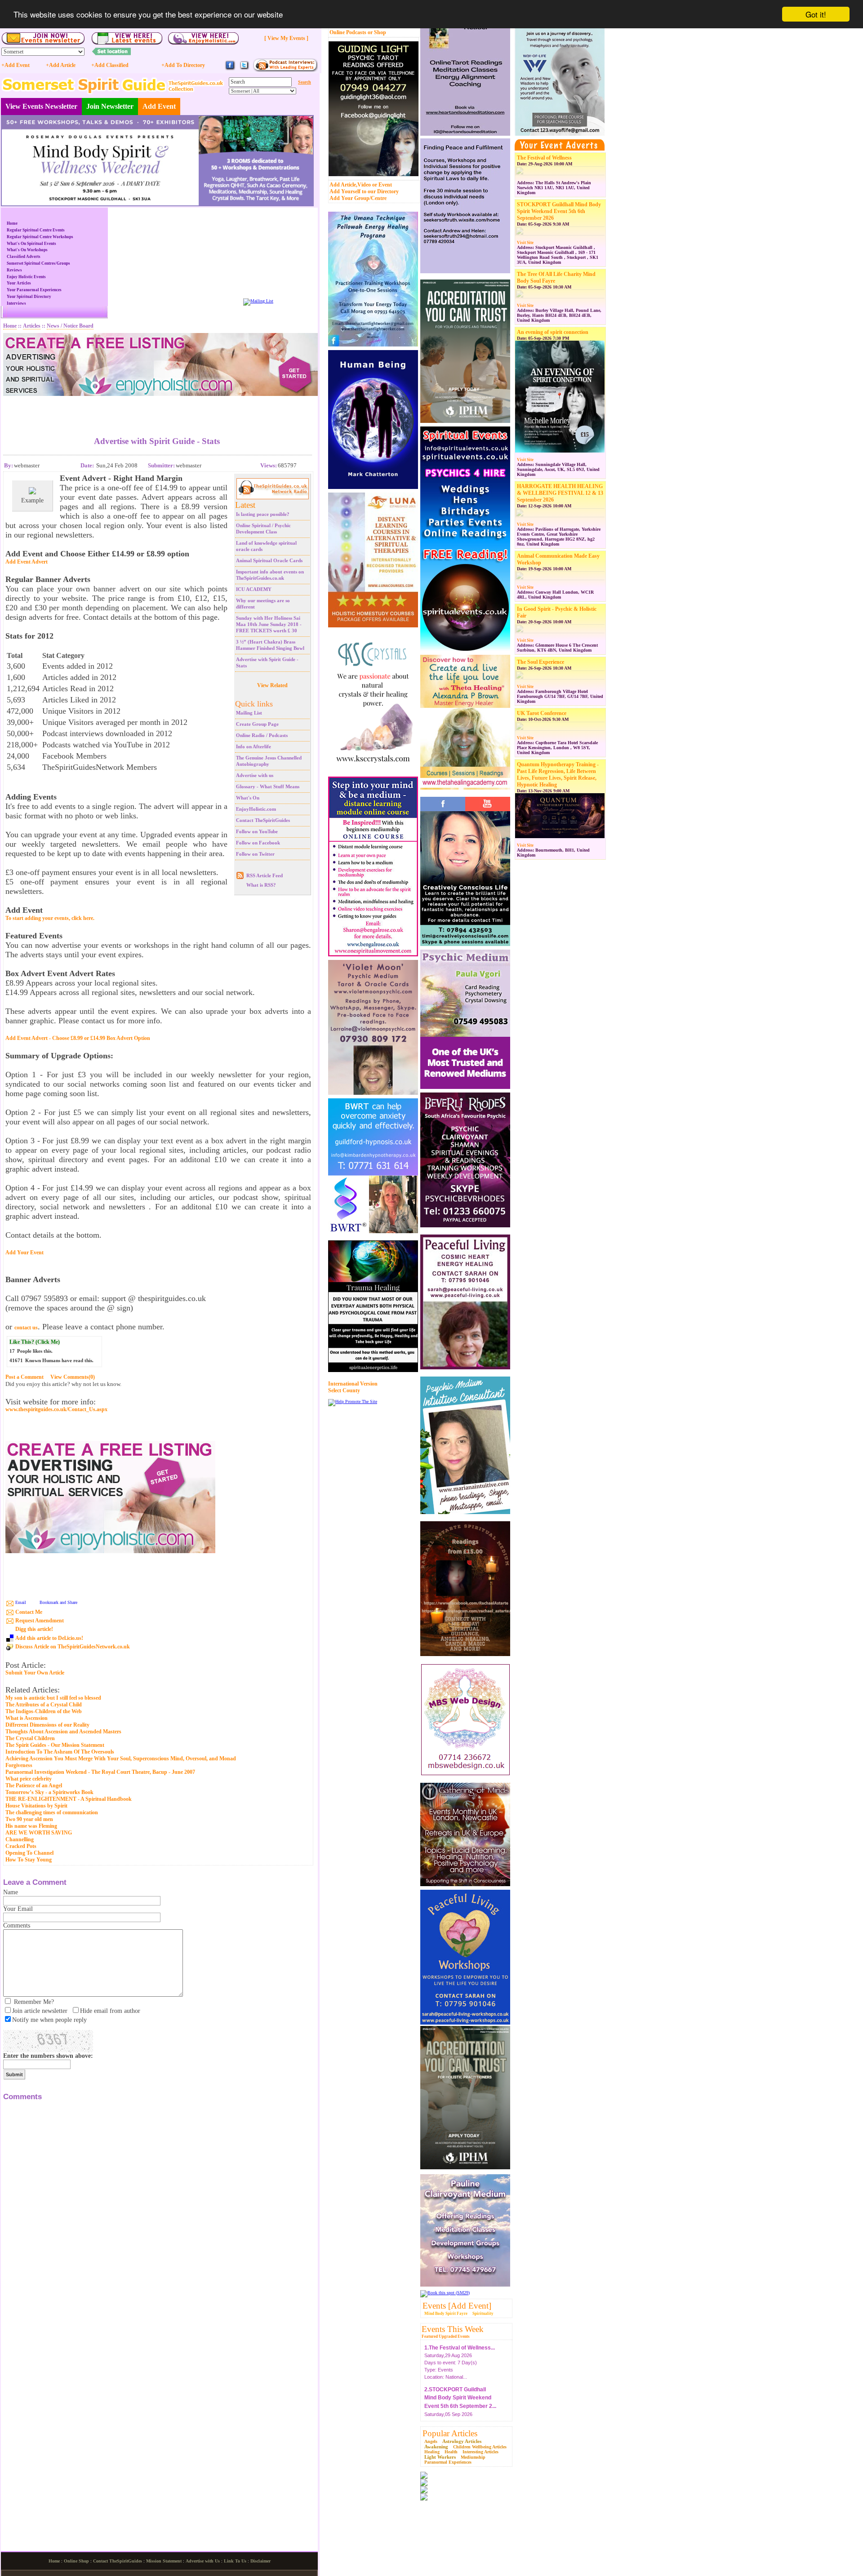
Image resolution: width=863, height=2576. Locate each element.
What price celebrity (29, 1779)
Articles (32, 326)
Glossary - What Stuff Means (268, 786)
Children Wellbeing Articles (480, 2447)
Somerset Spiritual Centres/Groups (38, 263)
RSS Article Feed (265, 875)
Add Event (159, 106)
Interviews (16, 303)
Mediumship (473, 2457)
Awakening (436, 2447)
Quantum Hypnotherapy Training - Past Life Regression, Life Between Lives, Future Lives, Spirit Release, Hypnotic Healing (558, 775)
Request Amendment (40, 1621)
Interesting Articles (480, 2452)
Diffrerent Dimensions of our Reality (47, 1725)
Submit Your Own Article (35, 1673)
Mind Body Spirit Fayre (446, 2314)
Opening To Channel (29, 1853)
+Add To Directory (183, 65)
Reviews (14, 270)
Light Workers (440, 2457)
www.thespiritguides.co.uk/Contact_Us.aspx (56, 1410)
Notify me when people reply (49, 2020)
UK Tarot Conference (542, 713)
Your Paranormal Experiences (34, 290)
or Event (382, 185)
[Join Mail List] (258, 301)
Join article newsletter (40, 2011)
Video (364, 185)
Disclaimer (260, 2561)
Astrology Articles (462, 2441)
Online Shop (76, 2561)
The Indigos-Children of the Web (44, 1711)
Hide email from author (110, 2011)
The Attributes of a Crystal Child (44, 1705)
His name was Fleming (31, 1826)
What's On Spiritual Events (31, 244)
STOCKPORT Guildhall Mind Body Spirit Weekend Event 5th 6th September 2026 (559, 211)
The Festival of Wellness (544, 158)
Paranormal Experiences (448, 2462)
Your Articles (19, 283)
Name (11, 1892)
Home (12, 223)
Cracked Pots (21, 1846)
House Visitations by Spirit (36, 1806)
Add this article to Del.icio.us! (49, 1638)
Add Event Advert (27, 562)
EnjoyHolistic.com (256, 809)
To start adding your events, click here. (50, 918)
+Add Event (16, 65)
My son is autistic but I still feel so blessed (53, 1698)
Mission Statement (164, 2561)
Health (451, 2452)
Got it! (816, 14)
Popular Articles (450, 2433)
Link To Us (235, 2561)
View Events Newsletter (41, 106)
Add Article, (343, 185)
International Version (353, 1384)
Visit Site (525, 243)
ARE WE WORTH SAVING (39, 1833)
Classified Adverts (24, 257)
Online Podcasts (348, 32)
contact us (26, 1328)
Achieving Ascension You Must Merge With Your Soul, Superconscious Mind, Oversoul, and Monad (121, 1759)
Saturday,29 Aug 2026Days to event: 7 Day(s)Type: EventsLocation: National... (460, 2350)
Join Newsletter (110, 106)
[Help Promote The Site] (353, 1401)
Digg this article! (34, 1629)
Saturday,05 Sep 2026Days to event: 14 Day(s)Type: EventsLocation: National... (460, 2400)
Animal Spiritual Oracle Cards (269, 560)
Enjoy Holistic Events (26, 277)
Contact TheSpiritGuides (263, 820)
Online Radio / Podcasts (262, 735)
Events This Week (453, 2329)
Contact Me (29, 1612)
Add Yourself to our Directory (364, 191)
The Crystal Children (30, 1738)
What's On (248, 798)
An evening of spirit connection (553, 332)
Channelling (20, 1839)
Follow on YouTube (257, 831)
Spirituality (483, 2314)
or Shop (377, 32)
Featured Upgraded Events (446, 2336)
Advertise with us (255, 775)
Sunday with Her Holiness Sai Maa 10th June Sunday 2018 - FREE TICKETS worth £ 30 (269, 624)
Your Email (18, 1909)
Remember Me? (34, 2002)
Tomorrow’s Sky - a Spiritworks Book (49, 1792)
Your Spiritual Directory (29, 297)
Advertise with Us (203, 2561)
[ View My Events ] (286, 38)
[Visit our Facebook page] (230, 69)
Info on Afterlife (254, 746)
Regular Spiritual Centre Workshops (40, 237)
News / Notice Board (70, 326)
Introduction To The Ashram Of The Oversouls (60, 1752)
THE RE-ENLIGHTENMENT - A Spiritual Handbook (69, 1799)
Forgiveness (19, 1765)
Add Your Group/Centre (358, 198)
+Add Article (61, 65)
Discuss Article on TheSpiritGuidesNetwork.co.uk (73, 1647)
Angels (431, 2441)
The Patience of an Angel (34, 1785)
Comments (17, 1925)
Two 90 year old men (29, 1819)
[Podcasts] (285, 70)
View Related (272, 685)
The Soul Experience (540, 662)
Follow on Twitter (255, 854)
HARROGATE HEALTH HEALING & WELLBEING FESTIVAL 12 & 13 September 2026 (560, 493)
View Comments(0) (73, 1377)
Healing (432, 2452)
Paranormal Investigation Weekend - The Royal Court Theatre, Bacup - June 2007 (100, 1772)
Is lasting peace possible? (263, 514)
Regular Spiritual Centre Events (36, 230)
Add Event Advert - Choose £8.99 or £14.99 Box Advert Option (78, 1038)
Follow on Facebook (258, 843)
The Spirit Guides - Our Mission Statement (55, 1745)
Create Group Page (257, 724)
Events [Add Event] (457, 2306)
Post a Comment (24, 1377)
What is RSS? (261, 885)
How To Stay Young (29, 1860)
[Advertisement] (157, 409)
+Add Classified (110, 65)
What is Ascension (27, 1718)
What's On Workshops (27, 250)
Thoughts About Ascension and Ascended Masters (63, 1732)
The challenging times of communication (52, 1812)
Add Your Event (24, 1252)
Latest (245, 505)
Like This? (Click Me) (35, 1342)
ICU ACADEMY (254, 589)
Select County (344, 1390)
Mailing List (249, 713)
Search (305, 82)
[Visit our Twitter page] (244, 69)
